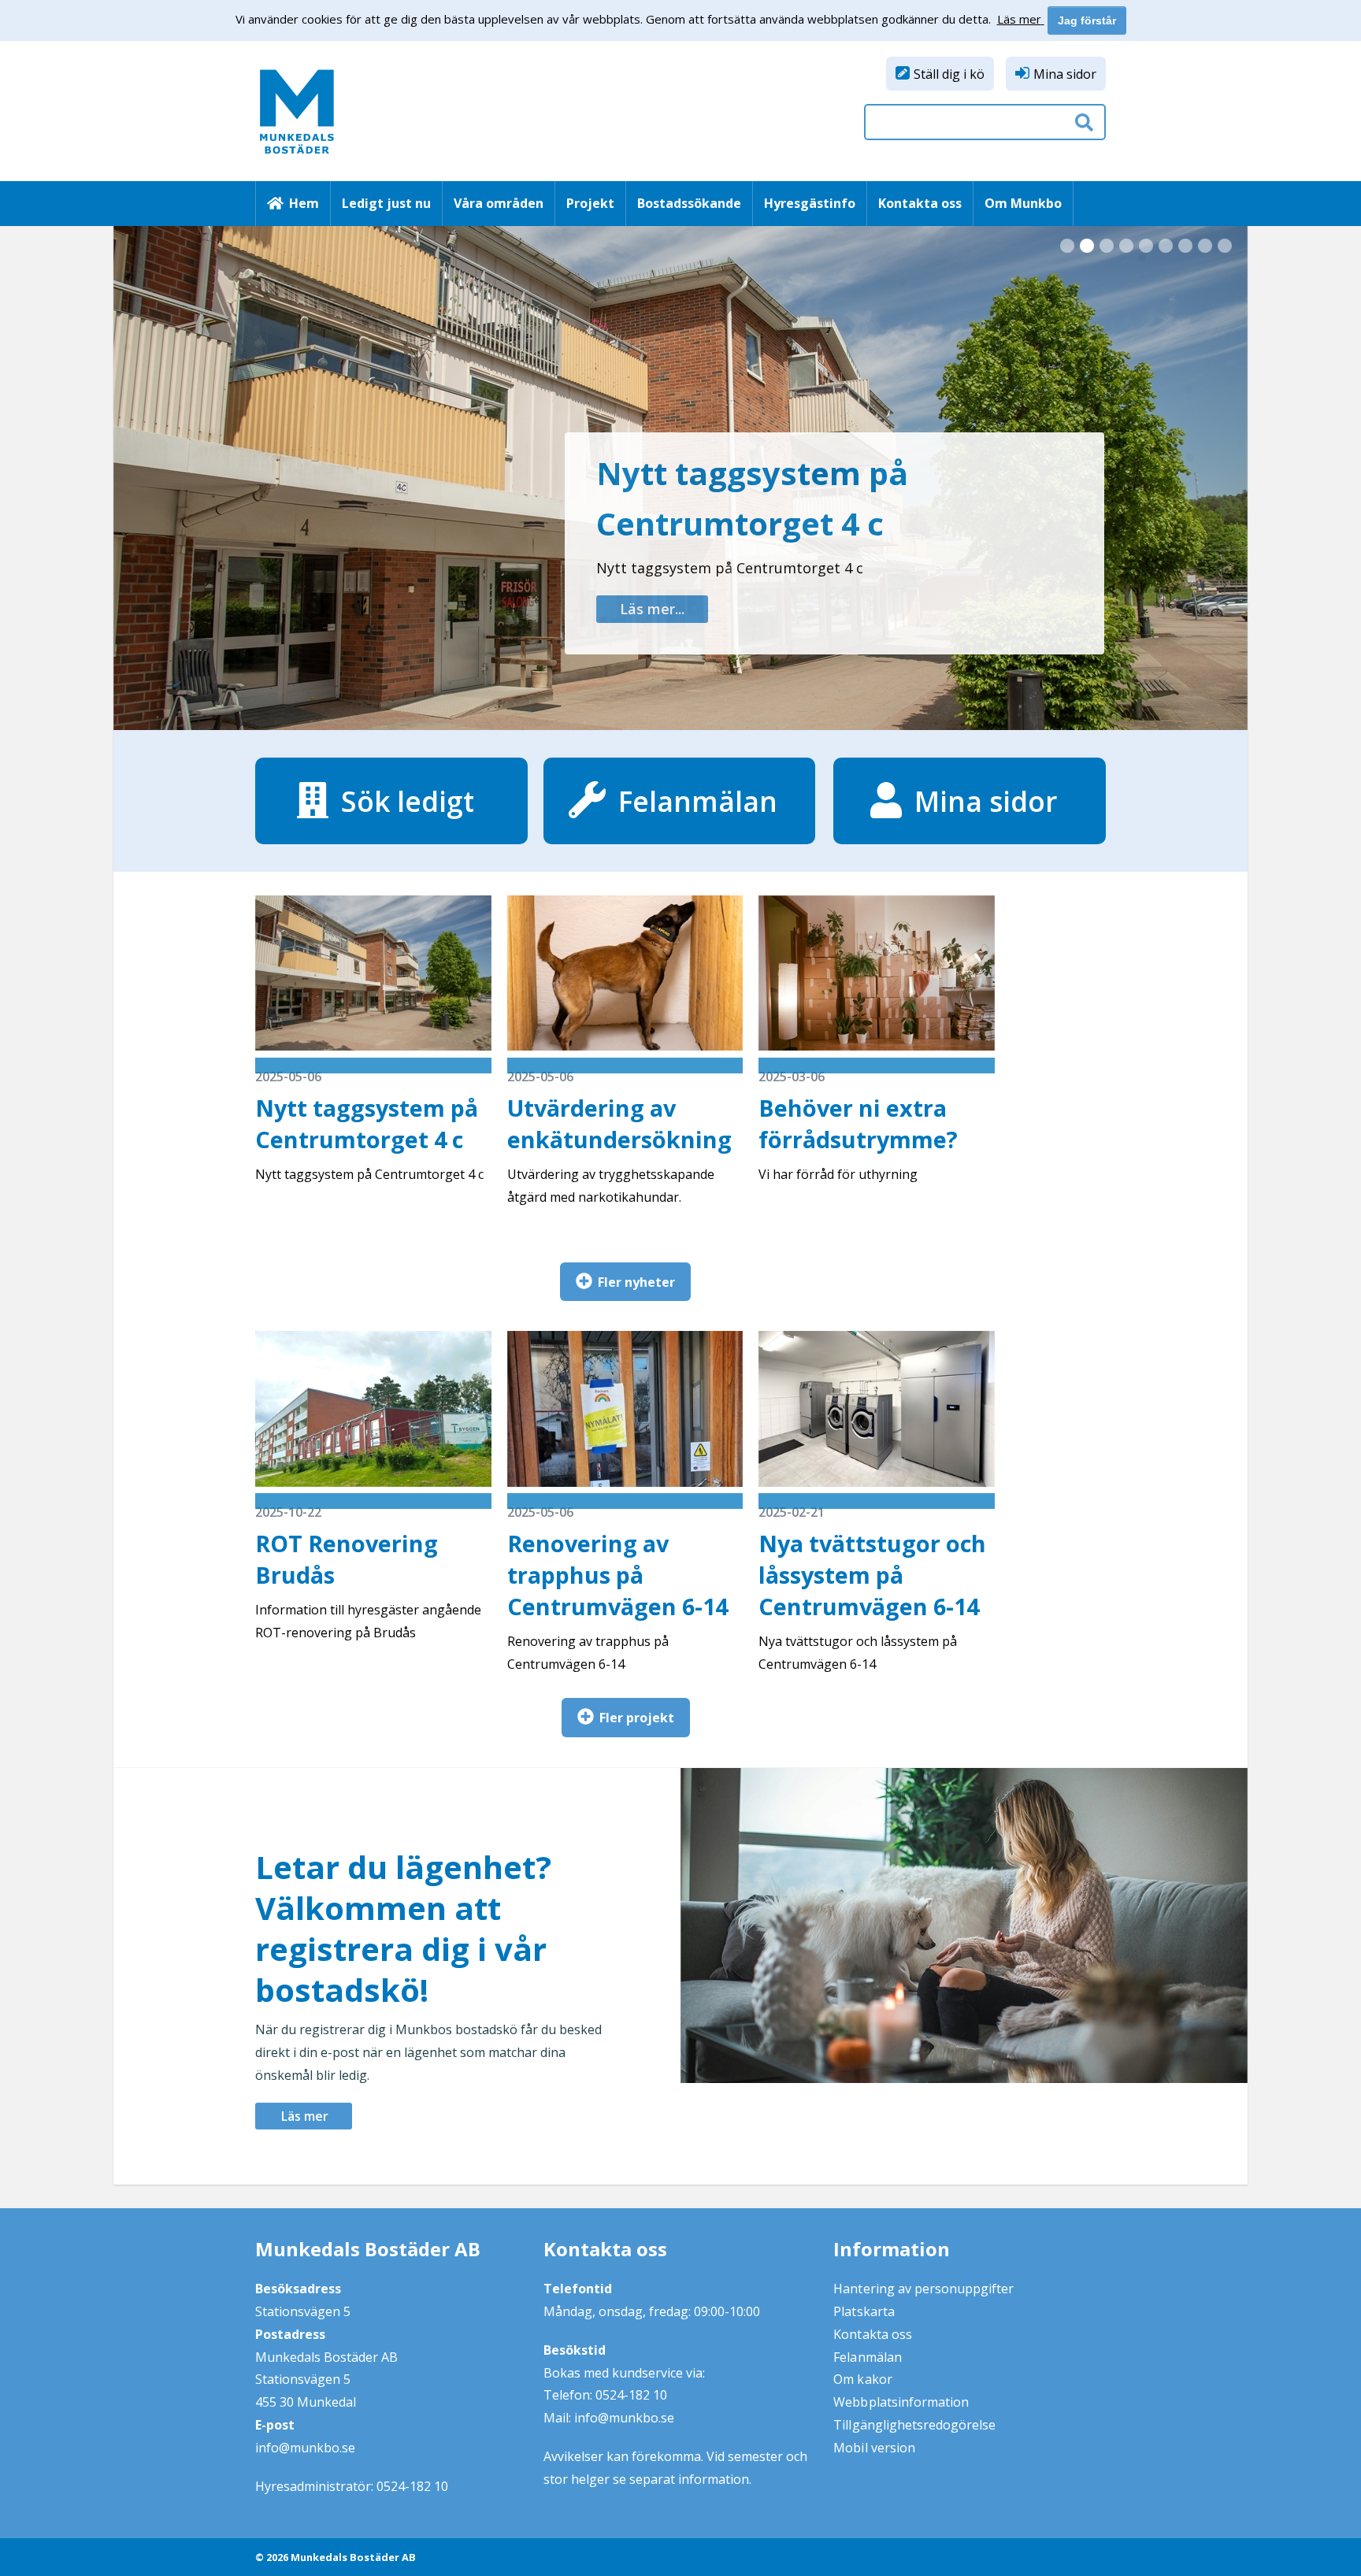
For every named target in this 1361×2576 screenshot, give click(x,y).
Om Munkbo (1023, 203)
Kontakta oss (920, 203)
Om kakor (862, 2379)
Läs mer (305, 2116)
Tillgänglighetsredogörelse (914, 2425)
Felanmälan (867, 2357)
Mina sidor (1065, 74)
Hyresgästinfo (810, 203)
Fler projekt (637, 1718)
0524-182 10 (412, 2486)
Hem (304, 203)
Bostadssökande (689, 203)
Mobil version (874, 2448)
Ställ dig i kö (949, 74)
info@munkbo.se (305, 2448)
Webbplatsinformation (901, 2402)
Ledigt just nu (386, 203)
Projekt (590, 203)
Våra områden (499, 203)
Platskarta (864, 2311)
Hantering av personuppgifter (923, 2289)
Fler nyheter (636, 1282)
